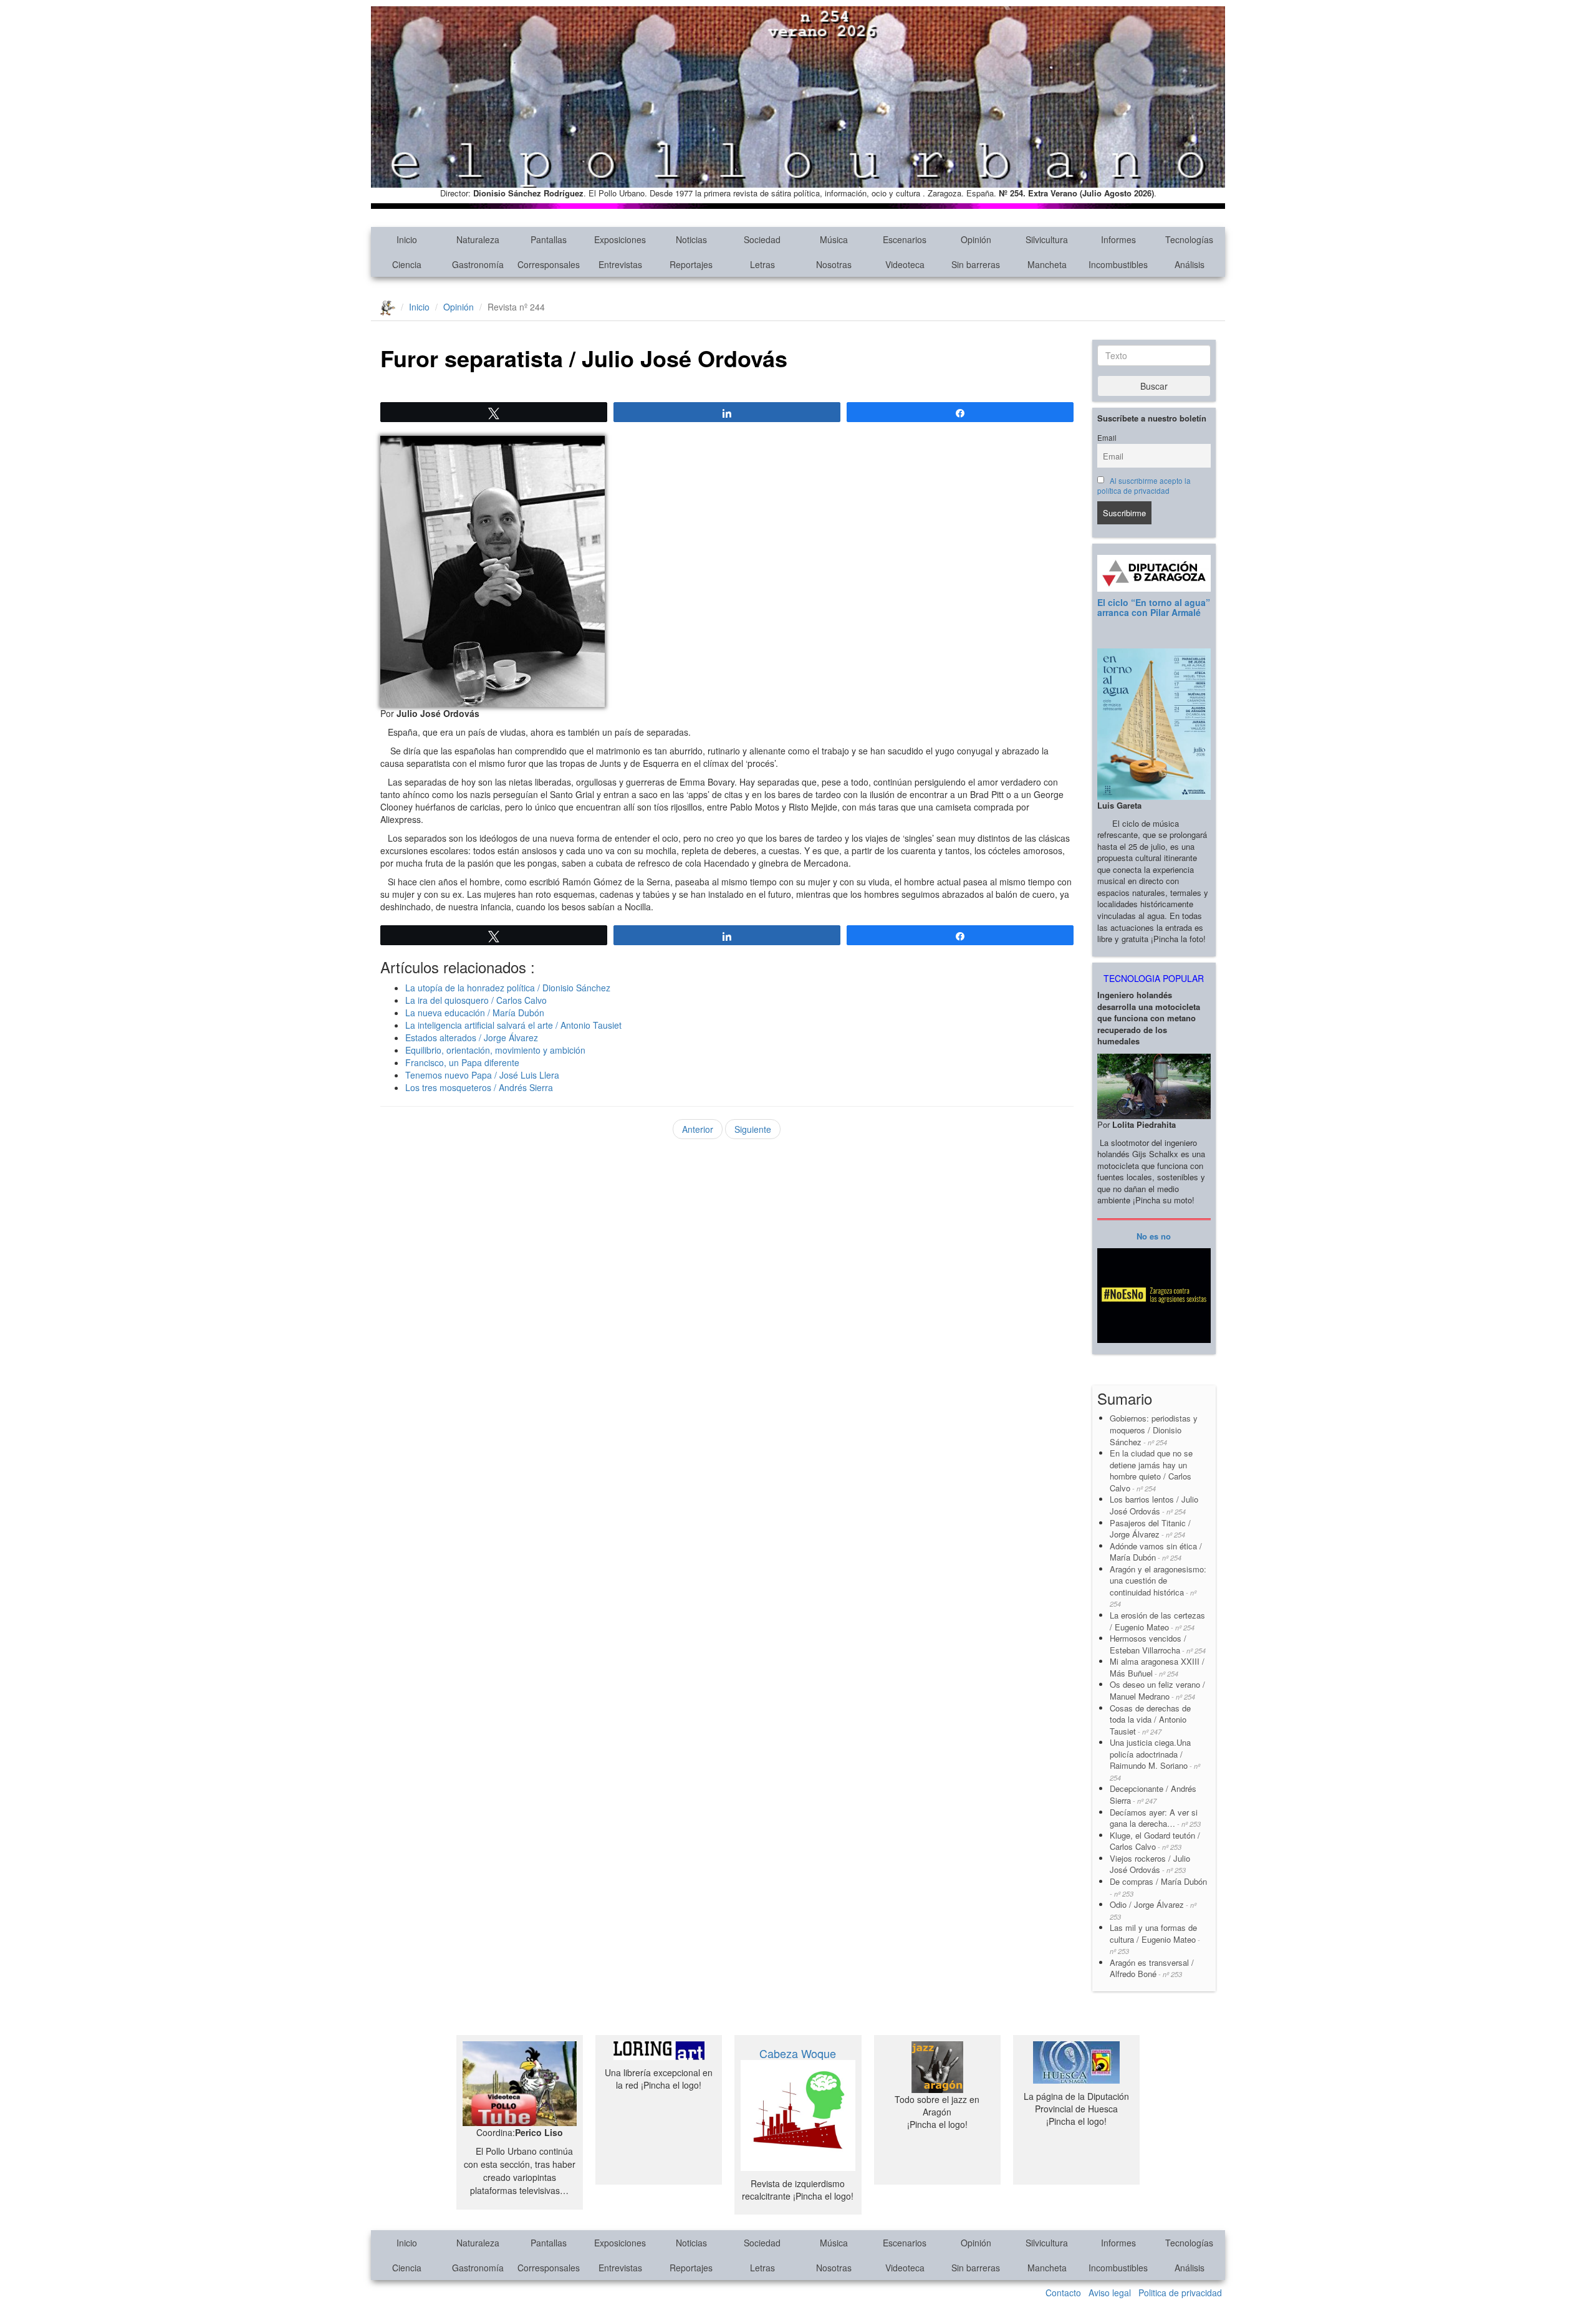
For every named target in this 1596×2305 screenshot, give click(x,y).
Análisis (1190, 264)
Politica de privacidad (1180, 2293)
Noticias (691, 239)
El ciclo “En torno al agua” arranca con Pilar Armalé (1154, 607)
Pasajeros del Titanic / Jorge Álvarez (1150, 1529)
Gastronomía (478, 264)
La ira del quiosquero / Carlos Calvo (476, 1000)
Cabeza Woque (798, 2053)
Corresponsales (549, 264)
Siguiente (753, 1129)
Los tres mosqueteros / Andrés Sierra (479, 1087)
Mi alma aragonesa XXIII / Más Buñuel (1157, 1667)
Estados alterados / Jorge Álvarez (472, 1037)
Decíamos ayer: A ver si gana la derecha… (1155, 1818)
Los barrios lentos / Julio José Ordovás (1154, 1505)
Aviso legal (1110, 2293)
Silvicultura (1047, 239)
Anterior (698, 1129)
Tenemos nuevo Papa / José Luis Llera (482, 1075)
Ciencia (407, 264)
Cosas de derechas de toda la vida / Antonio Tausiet (1150, 1720)
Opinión (976, 239)
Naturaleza (478, 239)
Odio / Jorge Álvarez (1153, 1910)
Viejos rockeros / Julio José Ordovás (1150, 1864)
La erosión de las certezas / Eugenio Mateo (1157, 1621)
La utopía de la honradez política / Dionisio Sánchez (508, 988)
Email (1107, 438)
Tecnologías (1189, 239)
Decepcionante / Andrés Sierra (1153, 1794)
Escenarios (905, 239)
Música (834, 239)
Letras (762, 264)
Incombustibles (1118, 264)
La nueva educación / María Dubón (475, 1013)
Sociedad (762, 239)
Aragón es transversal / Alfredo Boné (1152, 1968)
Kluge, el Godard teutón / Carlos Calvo (1155, 1841)
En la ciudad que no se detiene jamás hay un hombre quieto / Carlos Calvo (1151, 1470)
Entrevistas (620, 264)
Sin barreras (976, 264)
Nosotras (834, 264)
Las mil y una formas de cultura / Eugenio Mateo (1155, 1939)
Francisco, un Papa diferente (462, 1062)
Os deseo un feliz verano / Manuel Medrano (1157, 1690)
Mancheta (1047, 264)
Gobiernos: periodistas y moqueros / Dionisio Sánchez (1155, 1430)
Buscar (1154, 386)
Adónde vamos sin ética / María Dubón (1156, 1552)
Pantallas (549, 239)
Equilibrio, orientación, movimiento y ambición (495, 1050)
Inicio (407, 239)
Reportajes (691, 264)
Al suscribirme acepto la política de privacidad (1144, 486)
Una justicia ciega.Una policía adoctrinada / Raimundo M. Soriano (1155, 1759)
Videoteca (905, 264)
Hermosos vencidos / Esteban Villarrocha (1158, 1644)
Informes (1118, 239)
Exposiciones (620, 239)
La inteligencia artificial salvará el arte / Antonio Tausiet (513, 1025)
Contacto (1063, 2293)
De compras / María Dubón (1158, 1887)
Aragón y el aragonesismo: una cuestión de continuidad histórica (1158, 1586)
